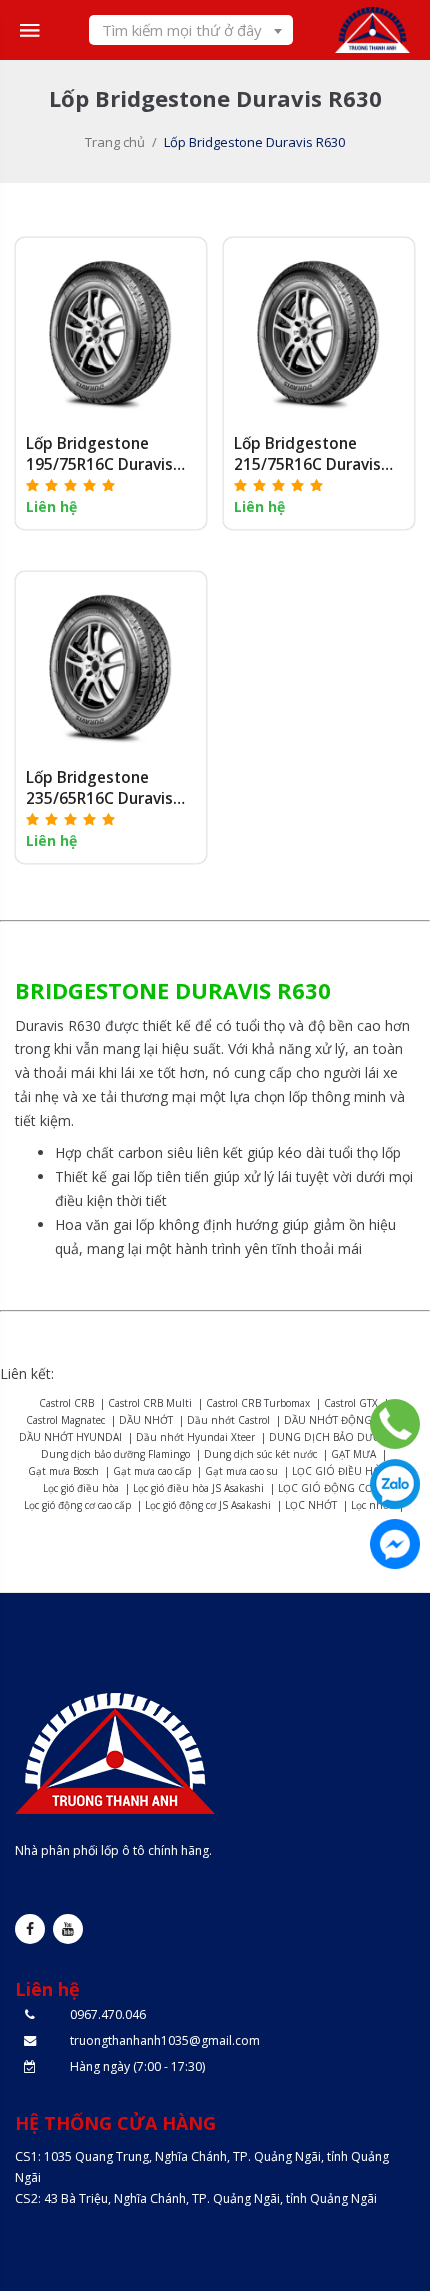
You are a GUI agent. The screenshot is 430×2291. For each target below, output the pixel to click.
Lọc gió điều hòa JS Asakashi (198, 1488)
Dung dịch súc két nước (260, 1454)
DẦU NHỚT (146, 1420)
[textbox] (191, 30)
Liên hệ (51, 506)
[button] (71, 484)
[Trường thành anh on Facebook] (30, 1929)
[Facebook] (395, 1544)
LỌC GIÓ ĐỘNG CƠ (325, 1488)
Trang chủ (115, 142)
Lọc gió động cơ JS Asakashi (208, 1505)
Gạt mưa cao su (241, 1471)
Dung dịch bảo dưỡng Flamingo (115, 1454)
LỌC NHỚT (311, 1505)
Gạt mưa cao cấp (152, 1471)
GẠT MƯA (353, 1454)
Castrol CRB (66, 1403)
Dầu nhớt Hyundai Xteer (195, 1437)
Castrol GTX (351, 1403)
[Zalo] (395, 1484)
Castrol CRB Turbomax (258, 1403)
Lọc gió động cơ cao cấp (77, 1505)
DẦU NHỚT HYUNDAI (70, 1437)
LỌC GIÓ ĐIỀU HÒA (340, 1471)
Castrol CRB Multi (150, 1403)
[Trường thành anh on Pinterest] (68, 1929)
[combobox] (191, 30)
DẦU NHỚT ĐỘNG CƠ (337, 1420)
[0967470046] (395, 1424)
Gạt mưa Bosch (63, 1471)
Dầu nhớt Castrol (228, 1420)
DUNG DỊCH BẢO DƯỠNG (333, 1437)
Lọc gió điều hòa (81, 1488)
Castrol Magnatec (65, 1420)
